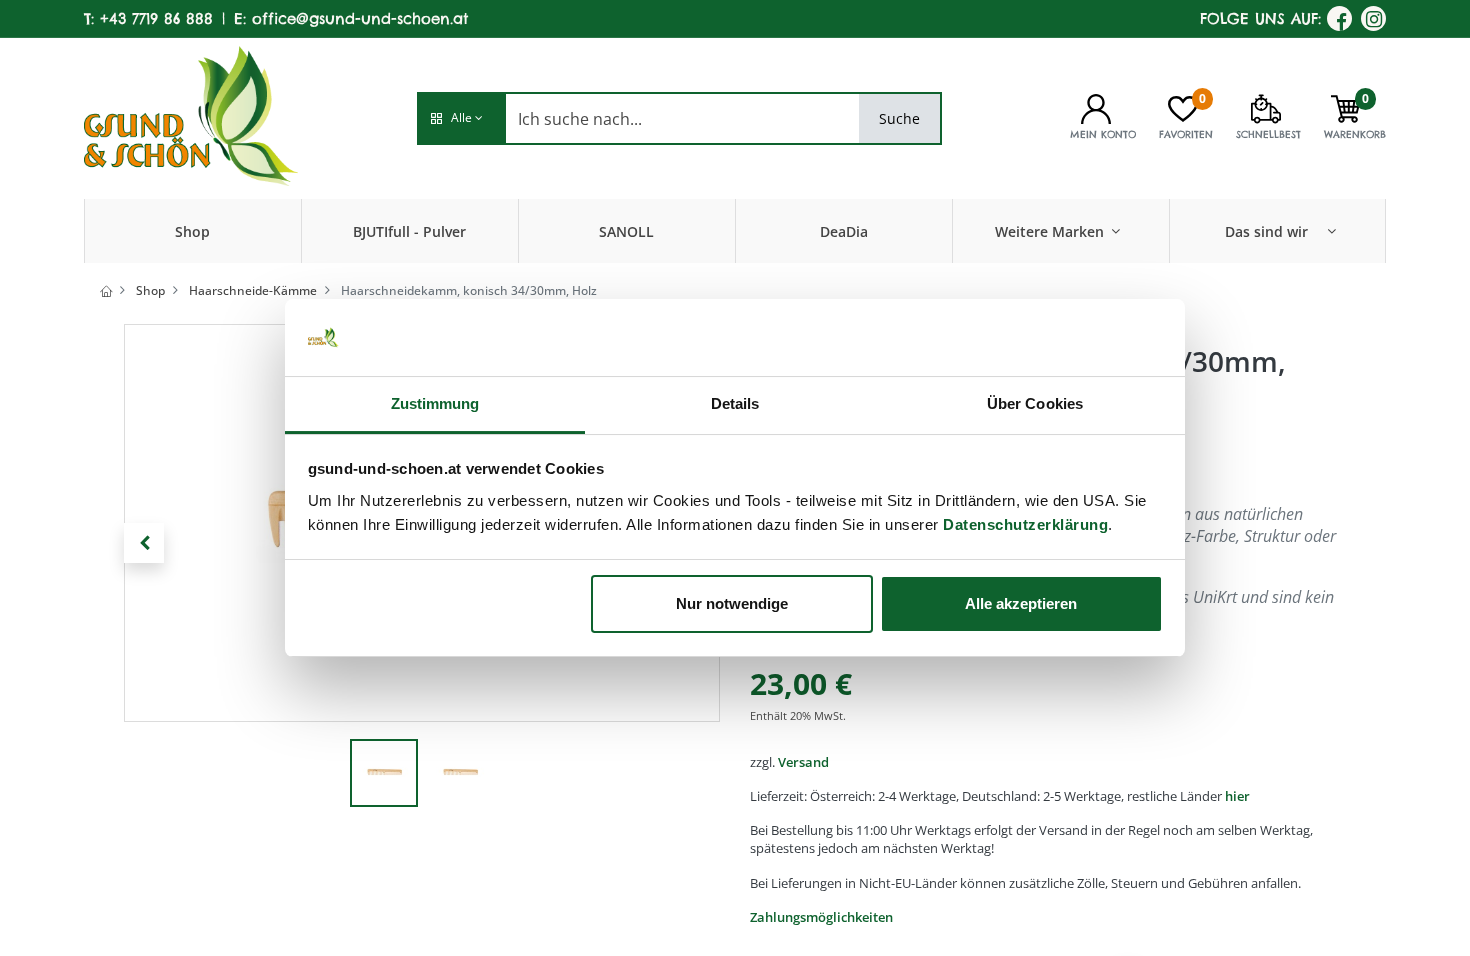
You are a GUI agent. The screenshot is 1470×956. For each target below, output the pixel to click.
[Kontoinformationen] (1096, 107)
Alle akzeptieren (1021, 603)
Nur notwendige (732, 603)
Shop (150, 290)
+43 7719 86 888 (156, 18)
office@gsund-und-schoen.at (360, 18)
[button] (461, 118)
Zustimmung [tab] (435, 403)
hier (1237, 796)
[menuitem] (192, 231)
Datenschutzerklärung (1025, 524)
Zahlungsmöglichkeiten (821, 917)
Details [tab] (735, 403)
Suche (899, 118)
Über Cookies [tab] (1035, 403)
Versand (803, 762)
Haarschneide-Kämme (253, 290)
